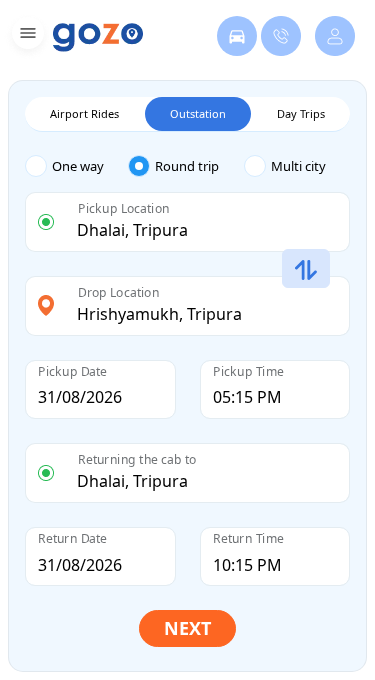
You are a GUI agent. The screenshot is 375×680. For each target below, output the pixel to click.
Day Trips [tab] (301, 113)
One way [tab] (78, 166)
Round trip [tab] (187, 166)
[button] (25, 36)
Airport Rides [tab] (84, 113)
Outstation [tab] (198, 113)
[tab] (76, 166)
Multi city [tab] (298, 166)
